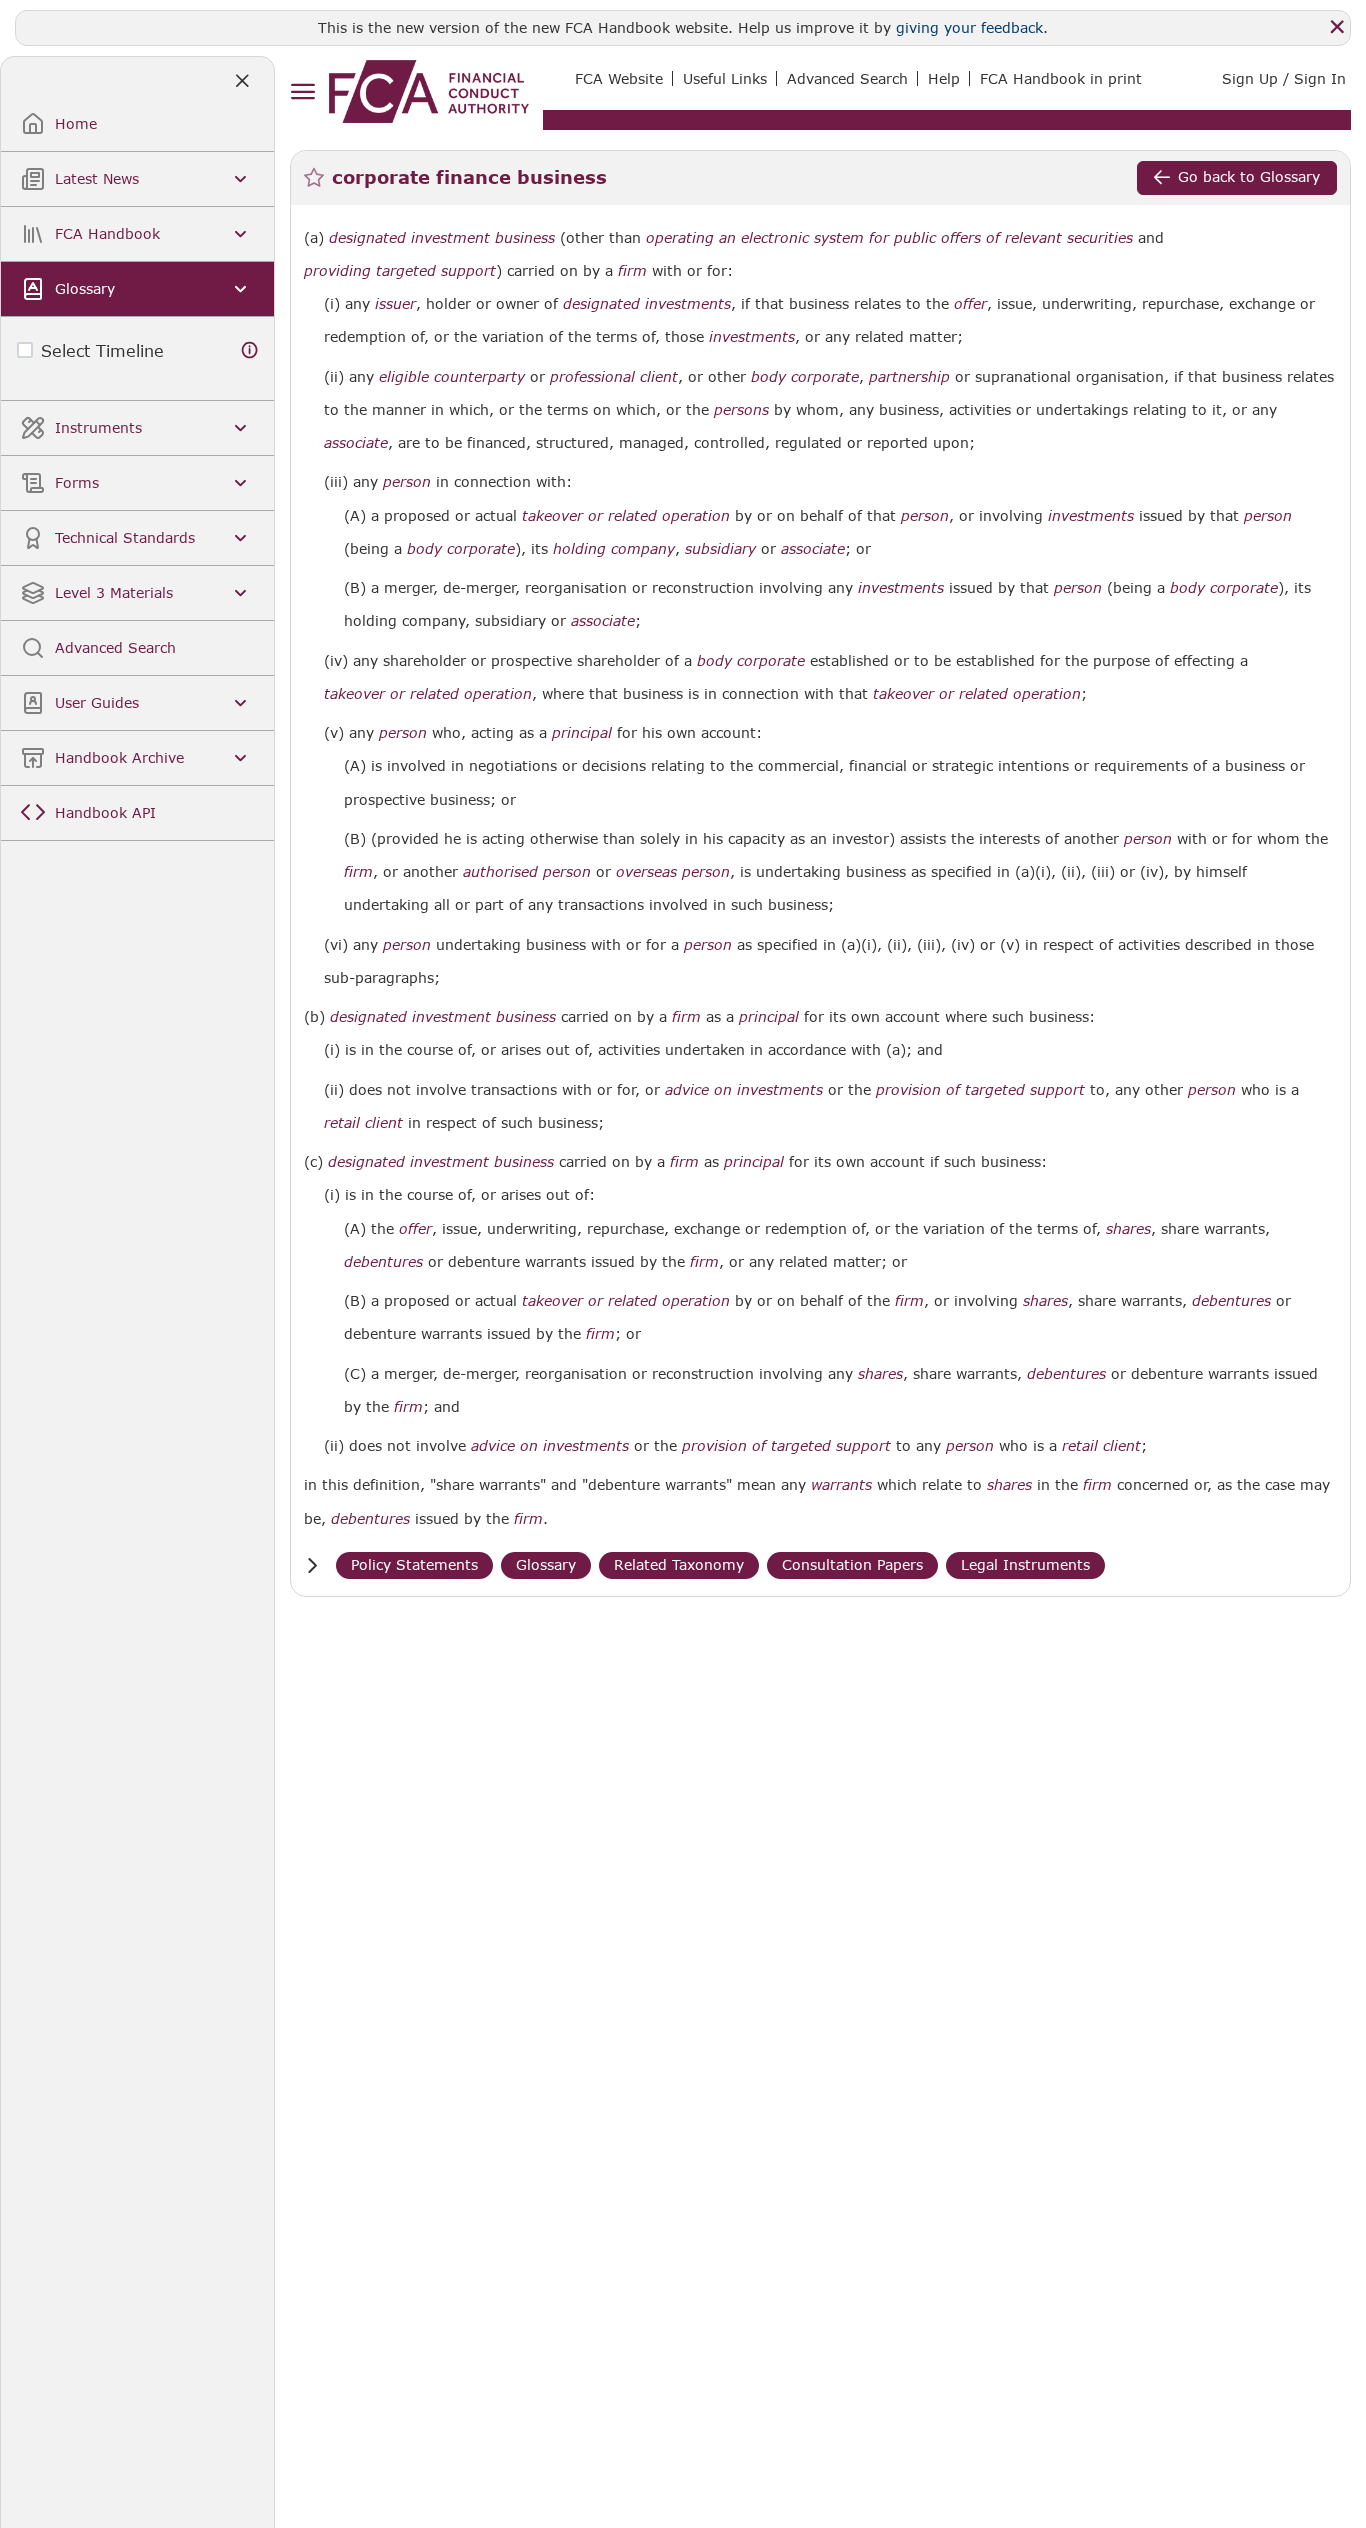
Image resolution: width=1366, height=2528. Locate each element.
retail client (363, 1123)
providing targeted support (400, 271)
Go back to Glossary (1249, 176)
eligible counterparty (452, 377)
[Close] (1337, 27)
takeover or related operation (626, 516)
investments (752, 337)
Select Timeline (102, 350)
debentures (383, 1262)
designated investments (647, 304)
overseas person (673, 872)
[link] (429, 91)
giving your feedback (969, 27)
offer (970, 304)
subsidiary (720, 549)
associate (356, 443)
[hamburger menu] (302, 92)
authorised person (527, 872)
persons (741, 410)
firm (632, 271)
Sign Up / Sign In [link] (1284, 78)
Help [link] (944, 78)
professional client (614, 377)
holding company (614, 549)
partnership (909, 377)
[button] (312, 1565)
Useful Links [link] (725, 78)
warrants (841, 1485)
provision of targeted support (980, 1090)
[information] (250, 350)
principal (582, 733)
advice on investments (744, 1090)
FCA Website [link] (619, 78)
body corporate (805, 377)
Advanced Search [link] (847, 78)
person (407, 482)
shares (1128, 1229)
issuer (395, 304)
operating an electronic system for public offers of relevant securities (889, 238)
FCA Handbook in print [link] (1061, 78)
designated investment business (442, 238)
